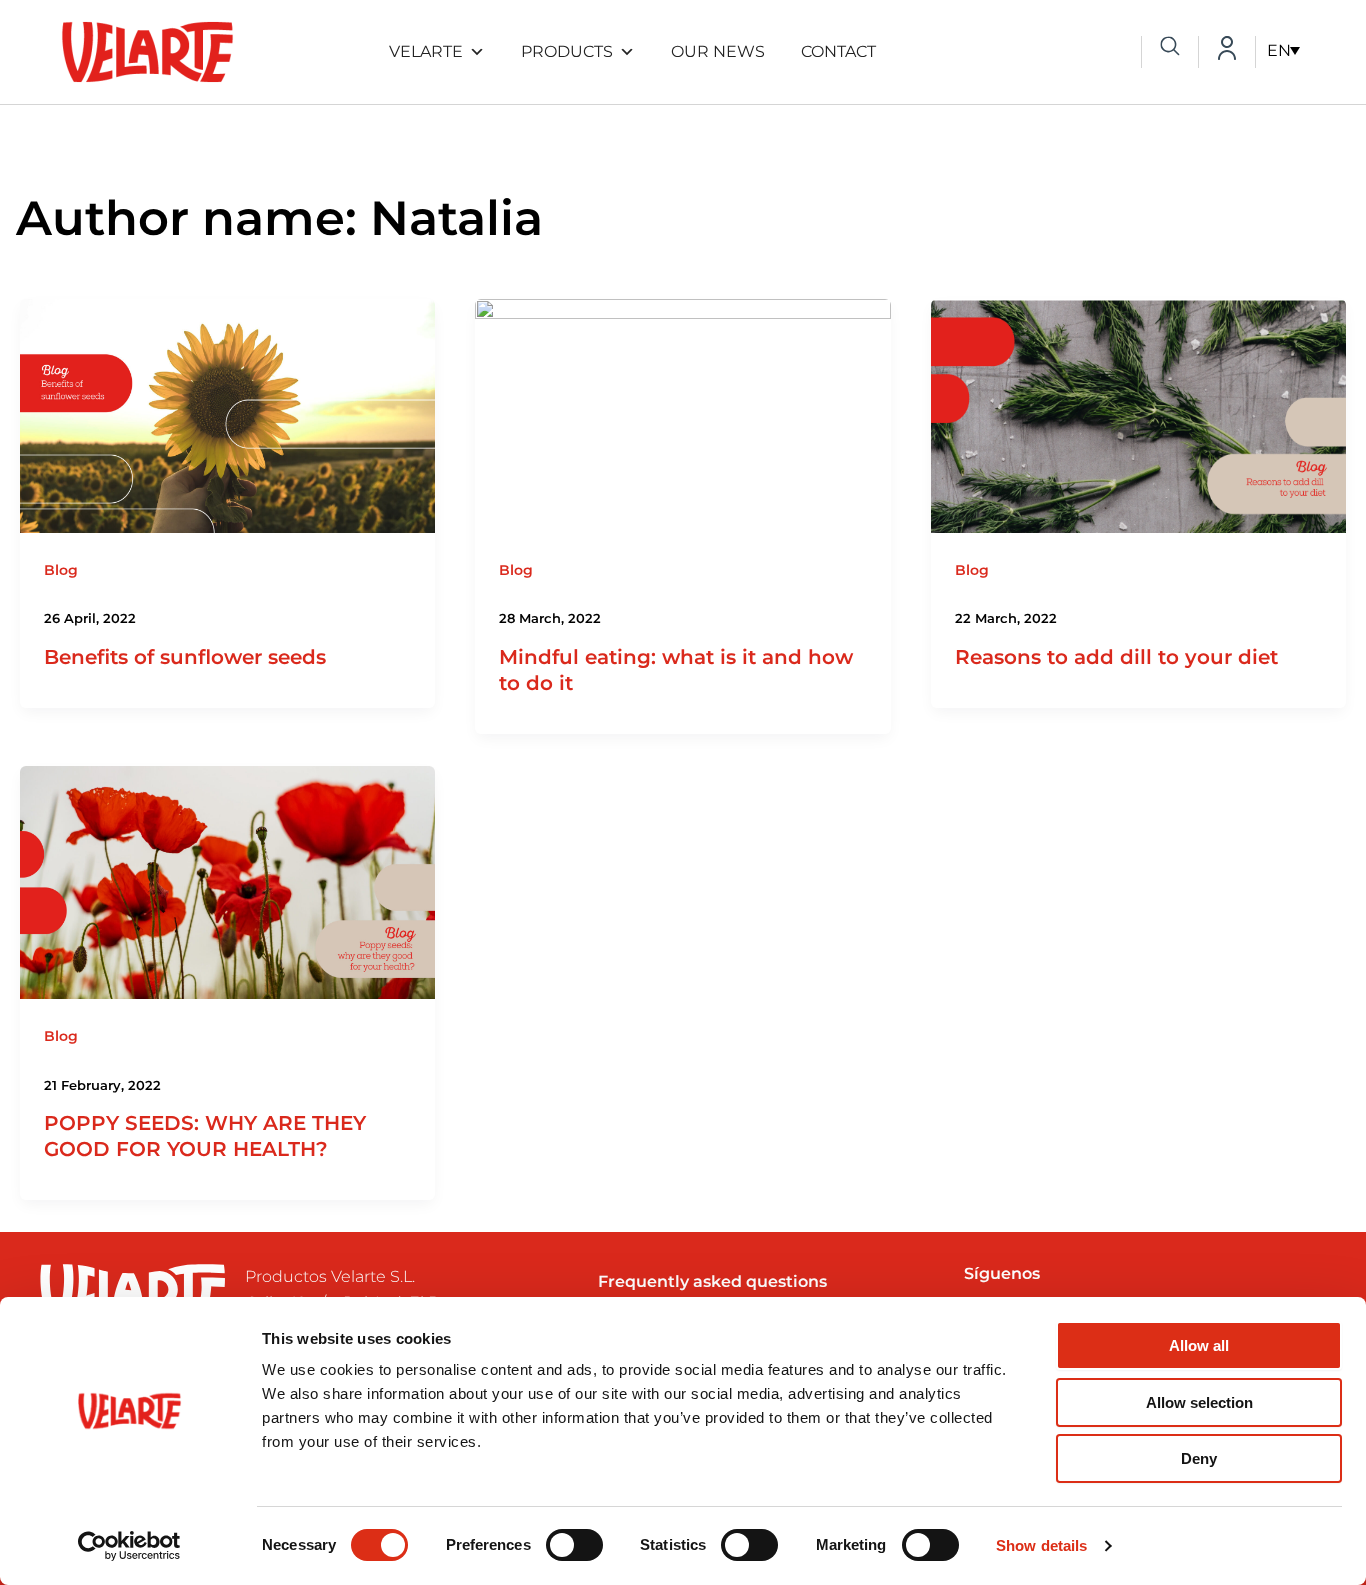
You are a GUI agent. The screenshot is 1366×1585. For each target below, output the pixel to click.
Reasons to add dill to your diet (1116, 657)
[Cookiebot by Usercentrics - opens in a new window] (129, 1546)
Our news (718, 51)
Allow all (1199, 1345)
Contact (838, 51)
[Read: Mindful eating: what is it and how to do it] (682, 414)
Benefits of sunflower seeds (185, 657)
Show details (1041, 1545)
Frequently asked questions (712, 1281)
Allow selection (1199, 1402)
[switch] (574, 1545)
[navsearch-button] (1170, 48)
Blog (61, 570)
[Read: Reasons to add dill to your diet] (1138, 414)
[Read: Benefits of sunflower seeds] (227, 414)
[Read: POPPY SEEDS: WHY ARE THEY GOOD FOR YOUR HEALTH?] (227, 881)
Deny (1199, 1458)
